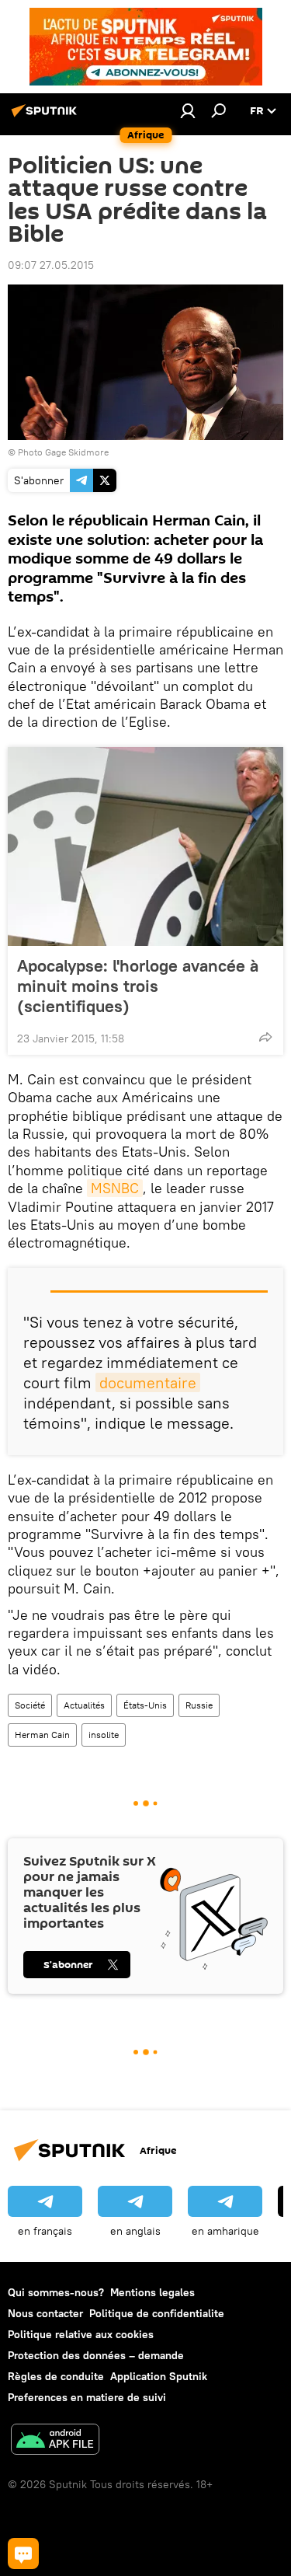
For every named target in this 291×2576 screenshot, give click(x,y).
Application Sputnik (159, 2376)
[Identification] (188, 110)
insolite (104, 1735)
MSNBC (115, 1188)
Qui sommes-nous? (56, 2292)
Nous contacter (45, 2313)
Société (30, 1705)
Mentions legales (152, 2292)
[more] (265, 1037)
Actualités (84, 1705)
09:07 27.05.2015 (51, 265)
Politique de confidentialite (157, 2313)
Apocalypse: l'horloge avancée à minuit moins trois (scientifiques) (138, 986)
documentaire (148, 1382)
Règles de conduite (56, 2376)
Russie (199, 1705)
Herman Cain (42, 1735)
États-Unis (145, 1705)
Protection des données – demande (96, 2355)
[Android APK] (55, 2441)
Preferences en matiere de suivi (87, 2397)
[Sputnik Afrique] (47, 117)
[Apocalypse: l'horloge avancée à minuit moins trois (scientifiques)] (145, 846)
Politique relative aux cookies (81, 2334)
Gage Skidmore (77, 452)
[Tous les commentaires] (23, 2553)
